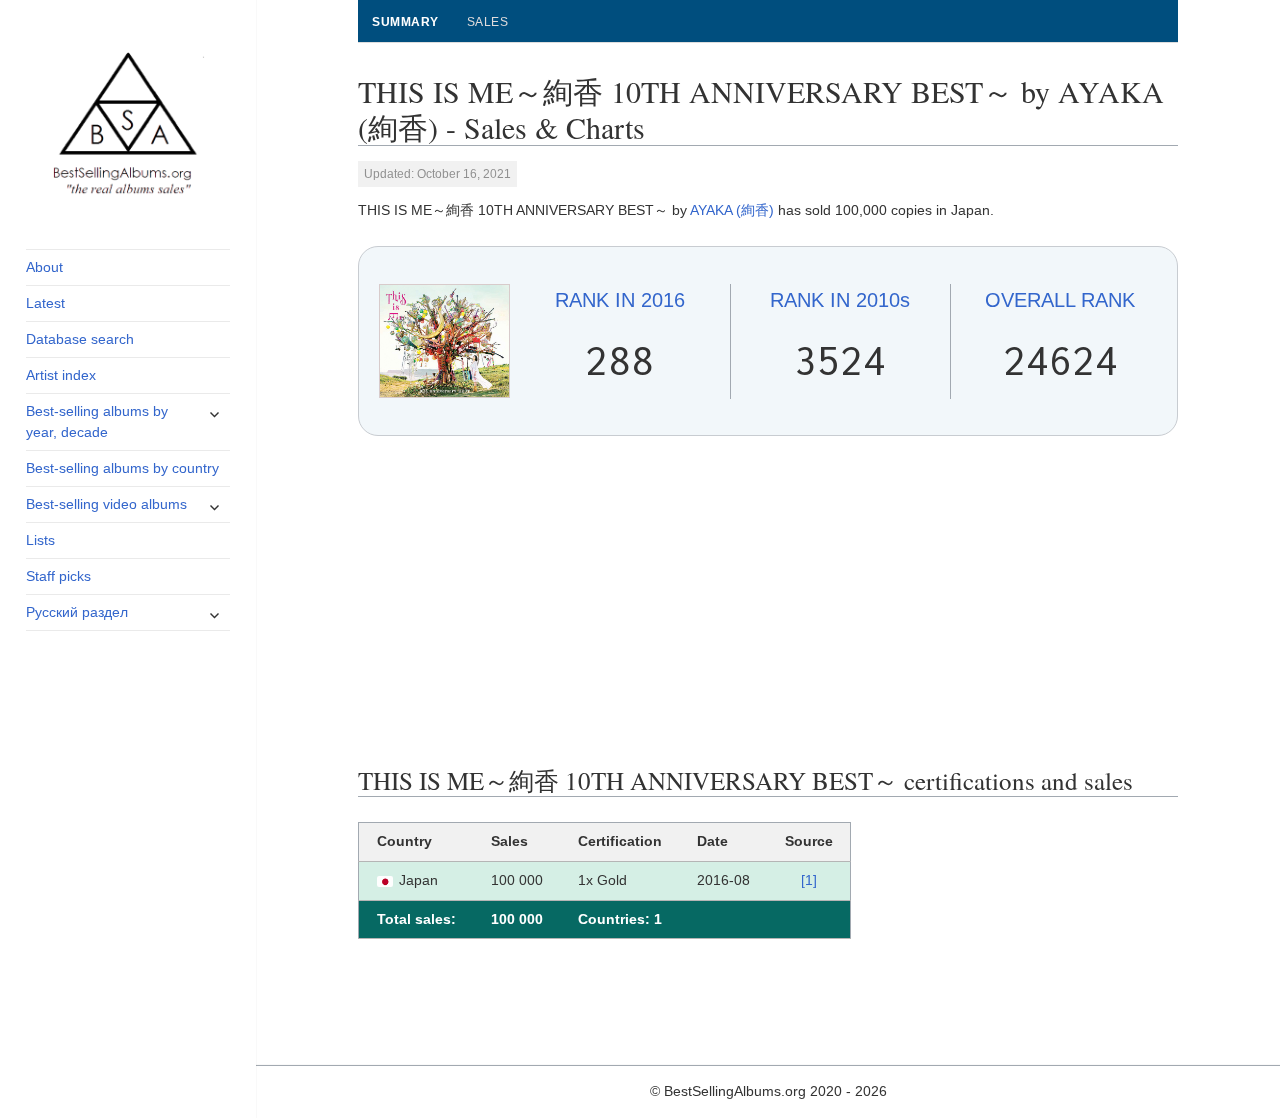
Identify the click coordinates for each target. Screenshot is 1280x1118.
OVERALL (1060, 300)
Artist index (61, 375)
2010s (840, 300)
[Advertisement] (768, 601)
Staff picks (58, 576)
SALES (487, 22)
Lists (40, 540)
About (44, 267)
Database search (80, 339)
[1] (809, 880)
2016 (620, 300)
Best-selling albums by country (122, 468)
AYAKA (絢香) (732, 210)
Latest (45, 303)
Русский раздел (77, 612)
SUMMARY (405, 22)
